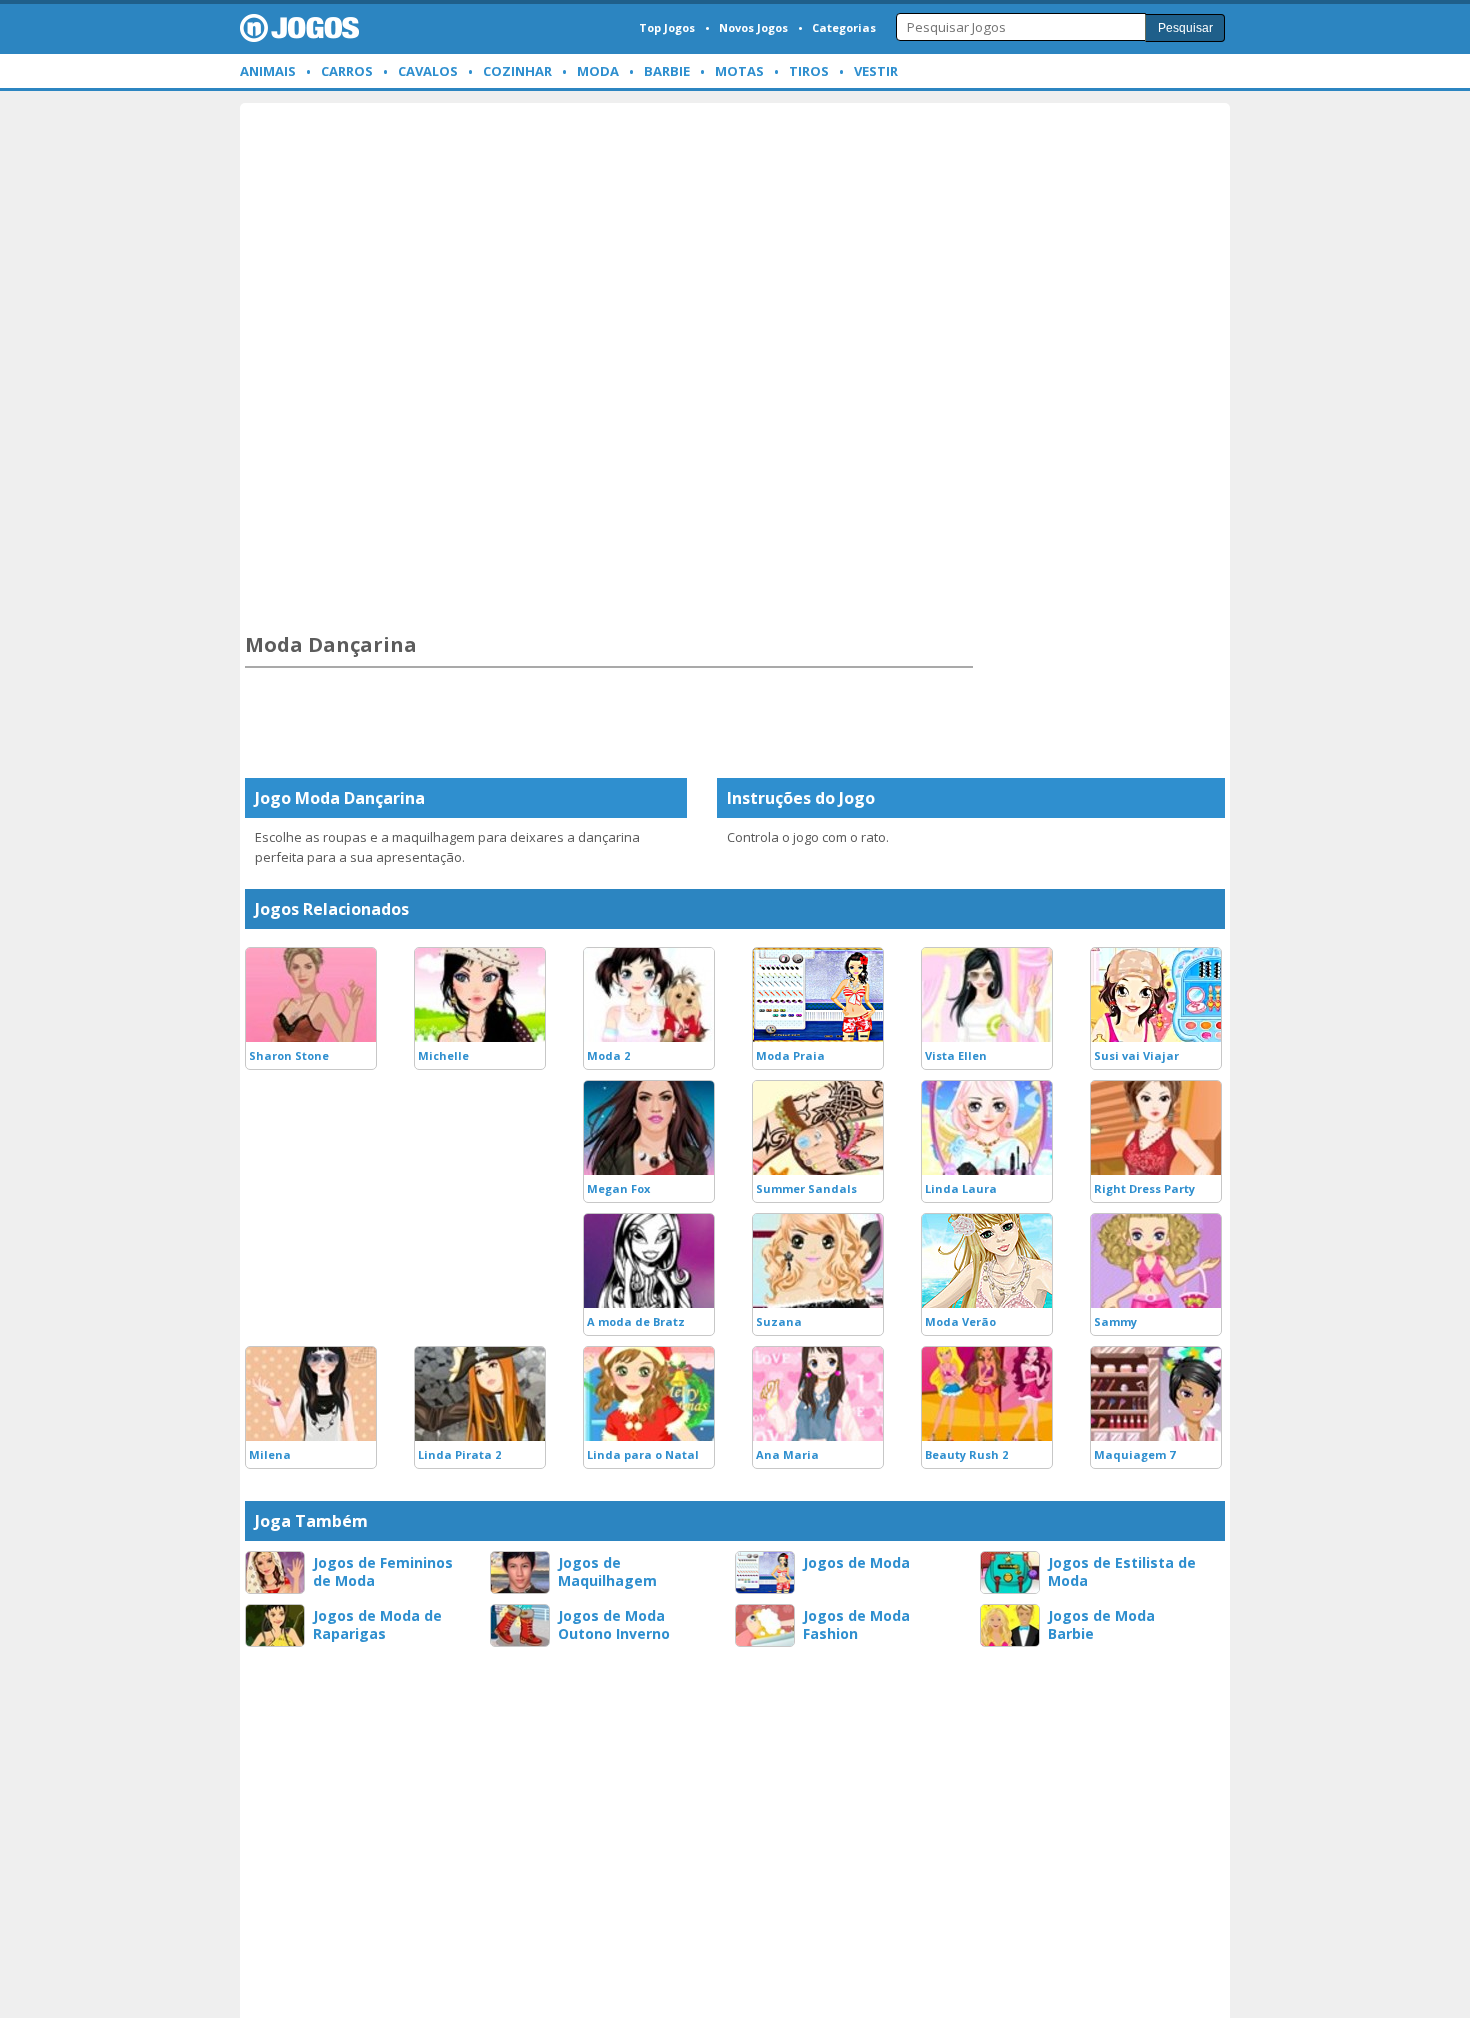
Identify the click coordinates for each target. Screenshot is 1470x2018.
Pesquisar (1185, 28)
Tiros (809, 71)
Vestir (876, 71)
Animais (268, 71)
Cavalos (428, 71)
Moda (598, 71)
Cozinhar (517, 71)
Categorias (844, 27)
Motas (739, 71)
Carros (347, 71)
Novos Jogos (753, 27)
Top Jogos (667, 27)
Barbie (667, 71)
